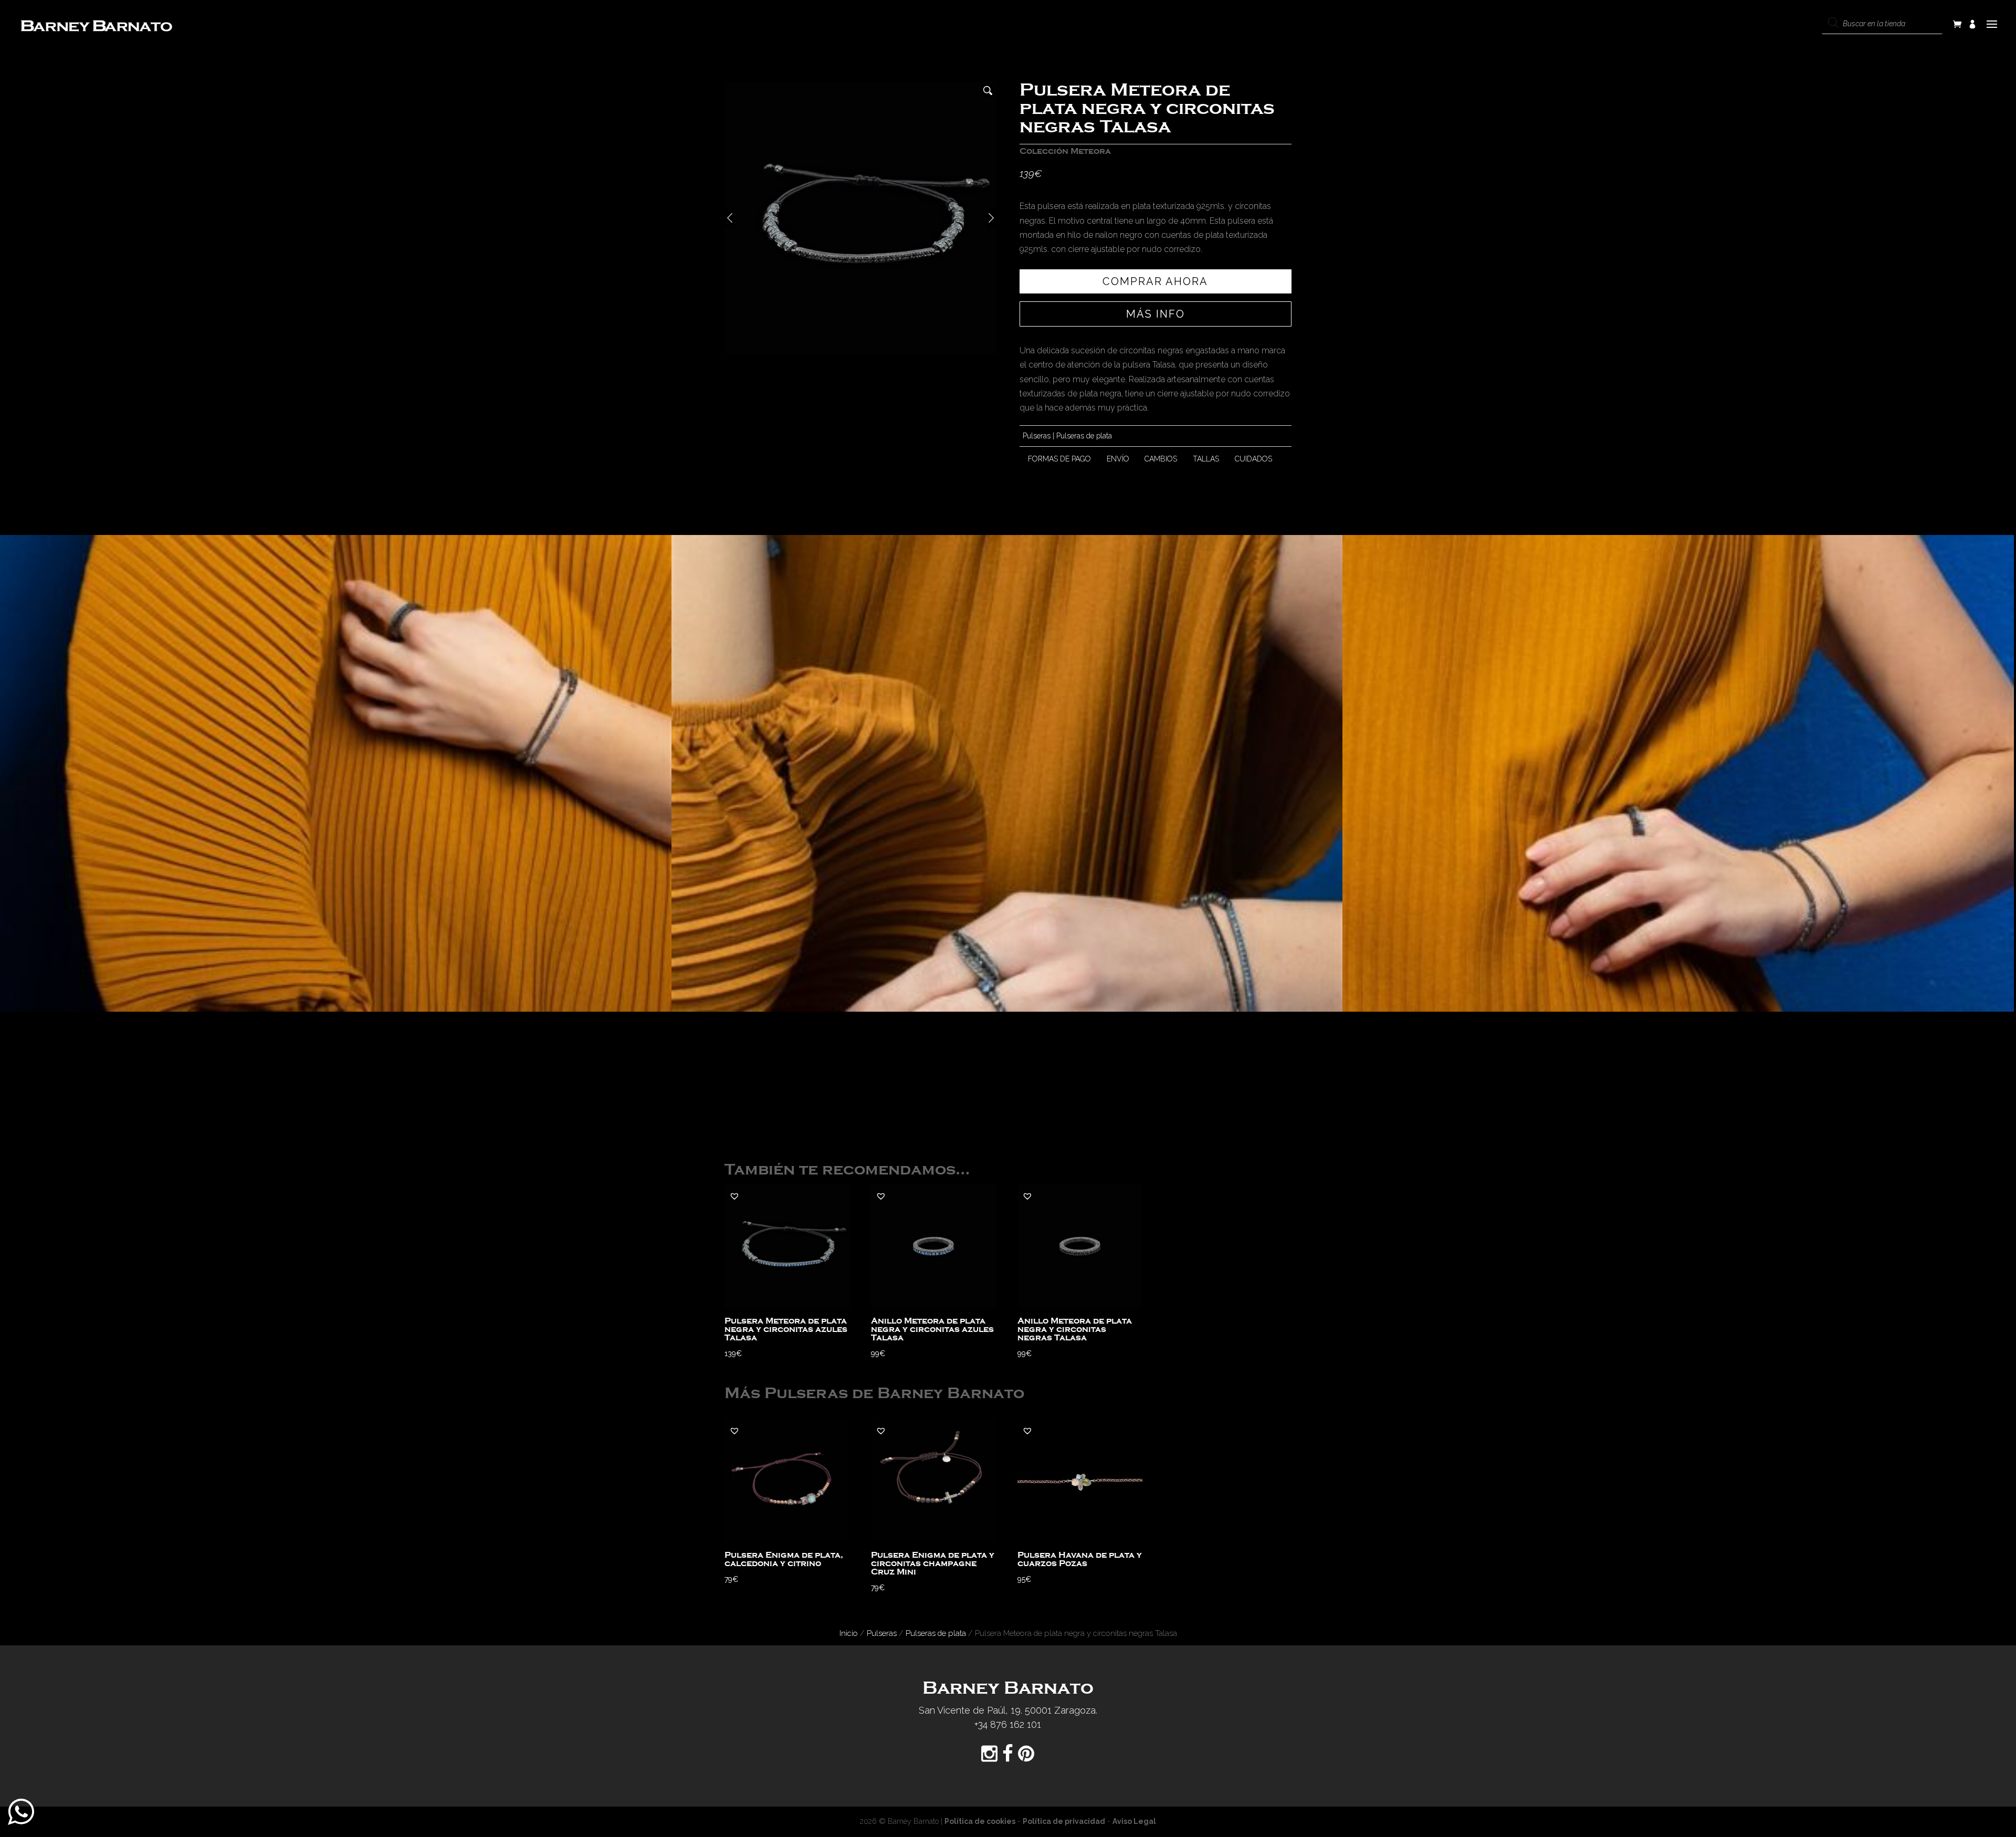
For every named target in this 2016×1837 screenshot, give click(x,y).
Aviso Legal (1134, 1821)
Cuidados (1253, 459)
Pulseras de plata (1084, 436)
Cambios (1161, 459)
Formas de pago (1059, 459)
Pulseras (1037, 436)
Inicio (849, 1633)
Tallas (1206, 459)
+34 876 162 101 (1008, 1724)
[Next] (991, 218)
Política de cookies (980, 1821)
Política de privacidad (1064, 1821)
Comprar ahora (1155, 281)
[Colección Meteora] (336, 773)
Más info (1156, 314)
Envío (1118, 459)
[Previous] (730, 218)
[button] (734, 1196)
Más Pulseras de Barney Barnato (874, 1394)
